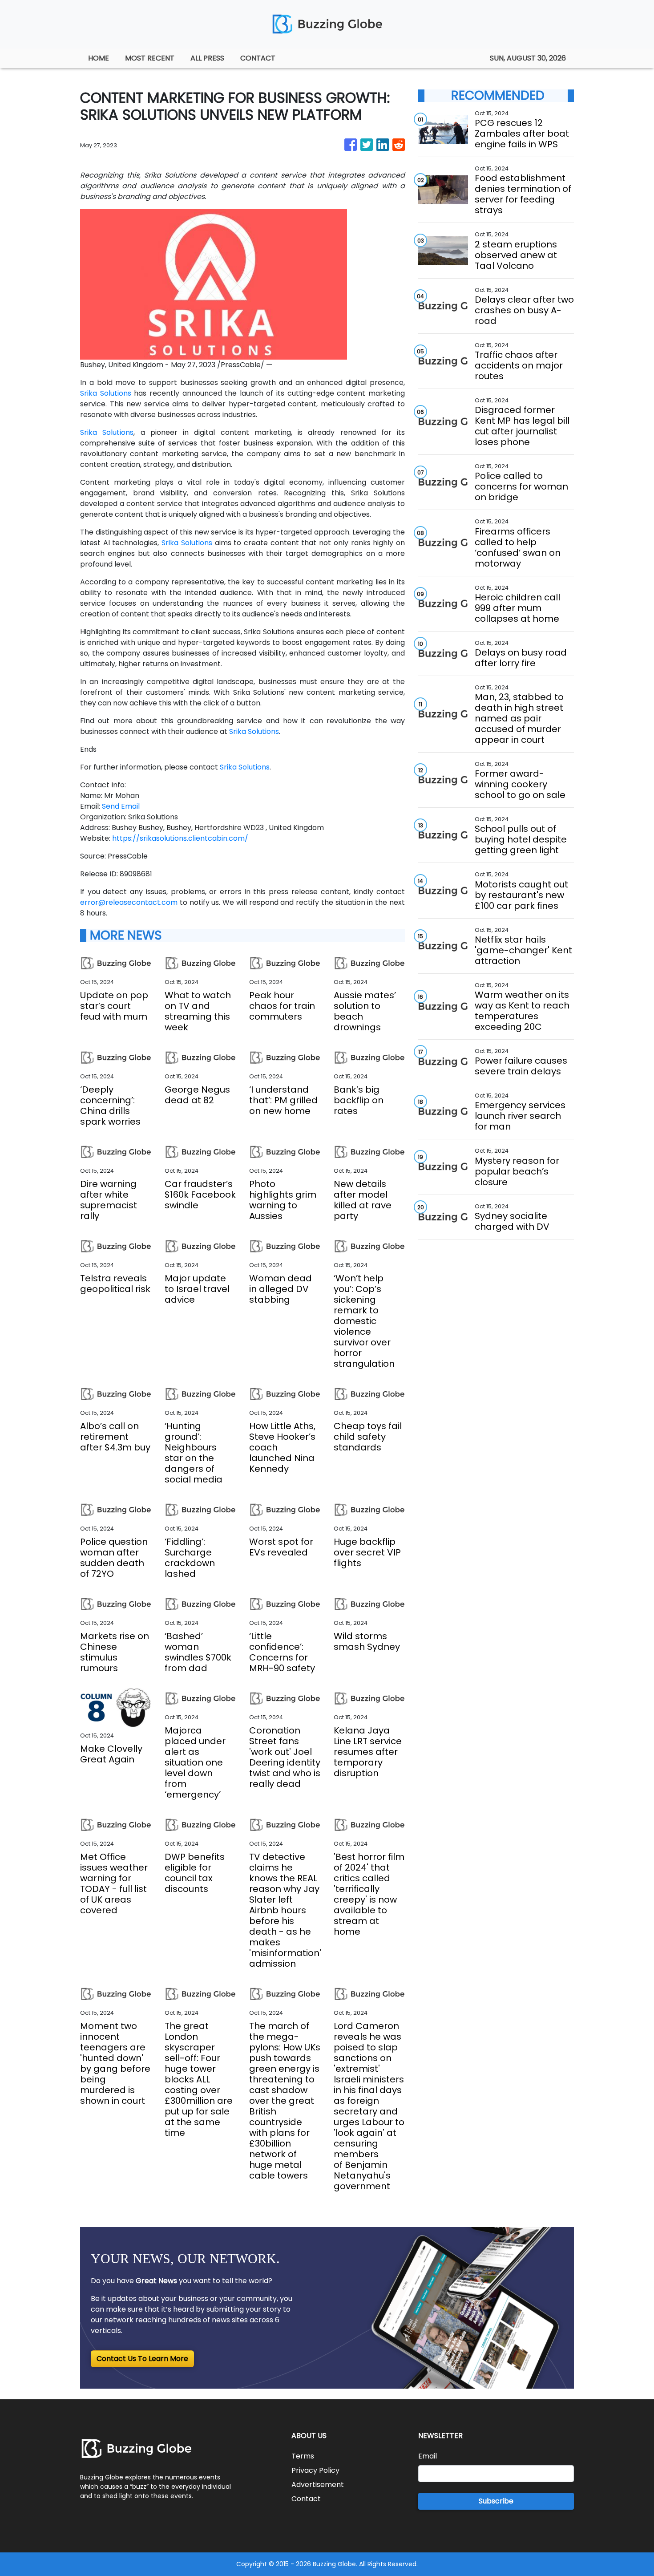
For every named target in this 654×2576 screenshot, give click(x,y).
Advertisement (318, 2485)
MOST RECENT (150, 58)
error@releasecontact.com (129, 902)
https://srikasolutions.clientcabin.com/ (180, 838)
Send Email (121, 806)
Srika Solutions (106, 393)
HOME (99, 58)
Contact (306, 2499)
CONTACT (258, 58)
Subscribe (496, 2501)
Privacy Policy (315, 2470)
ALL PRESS (207, 58)
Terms (303, 2456)
